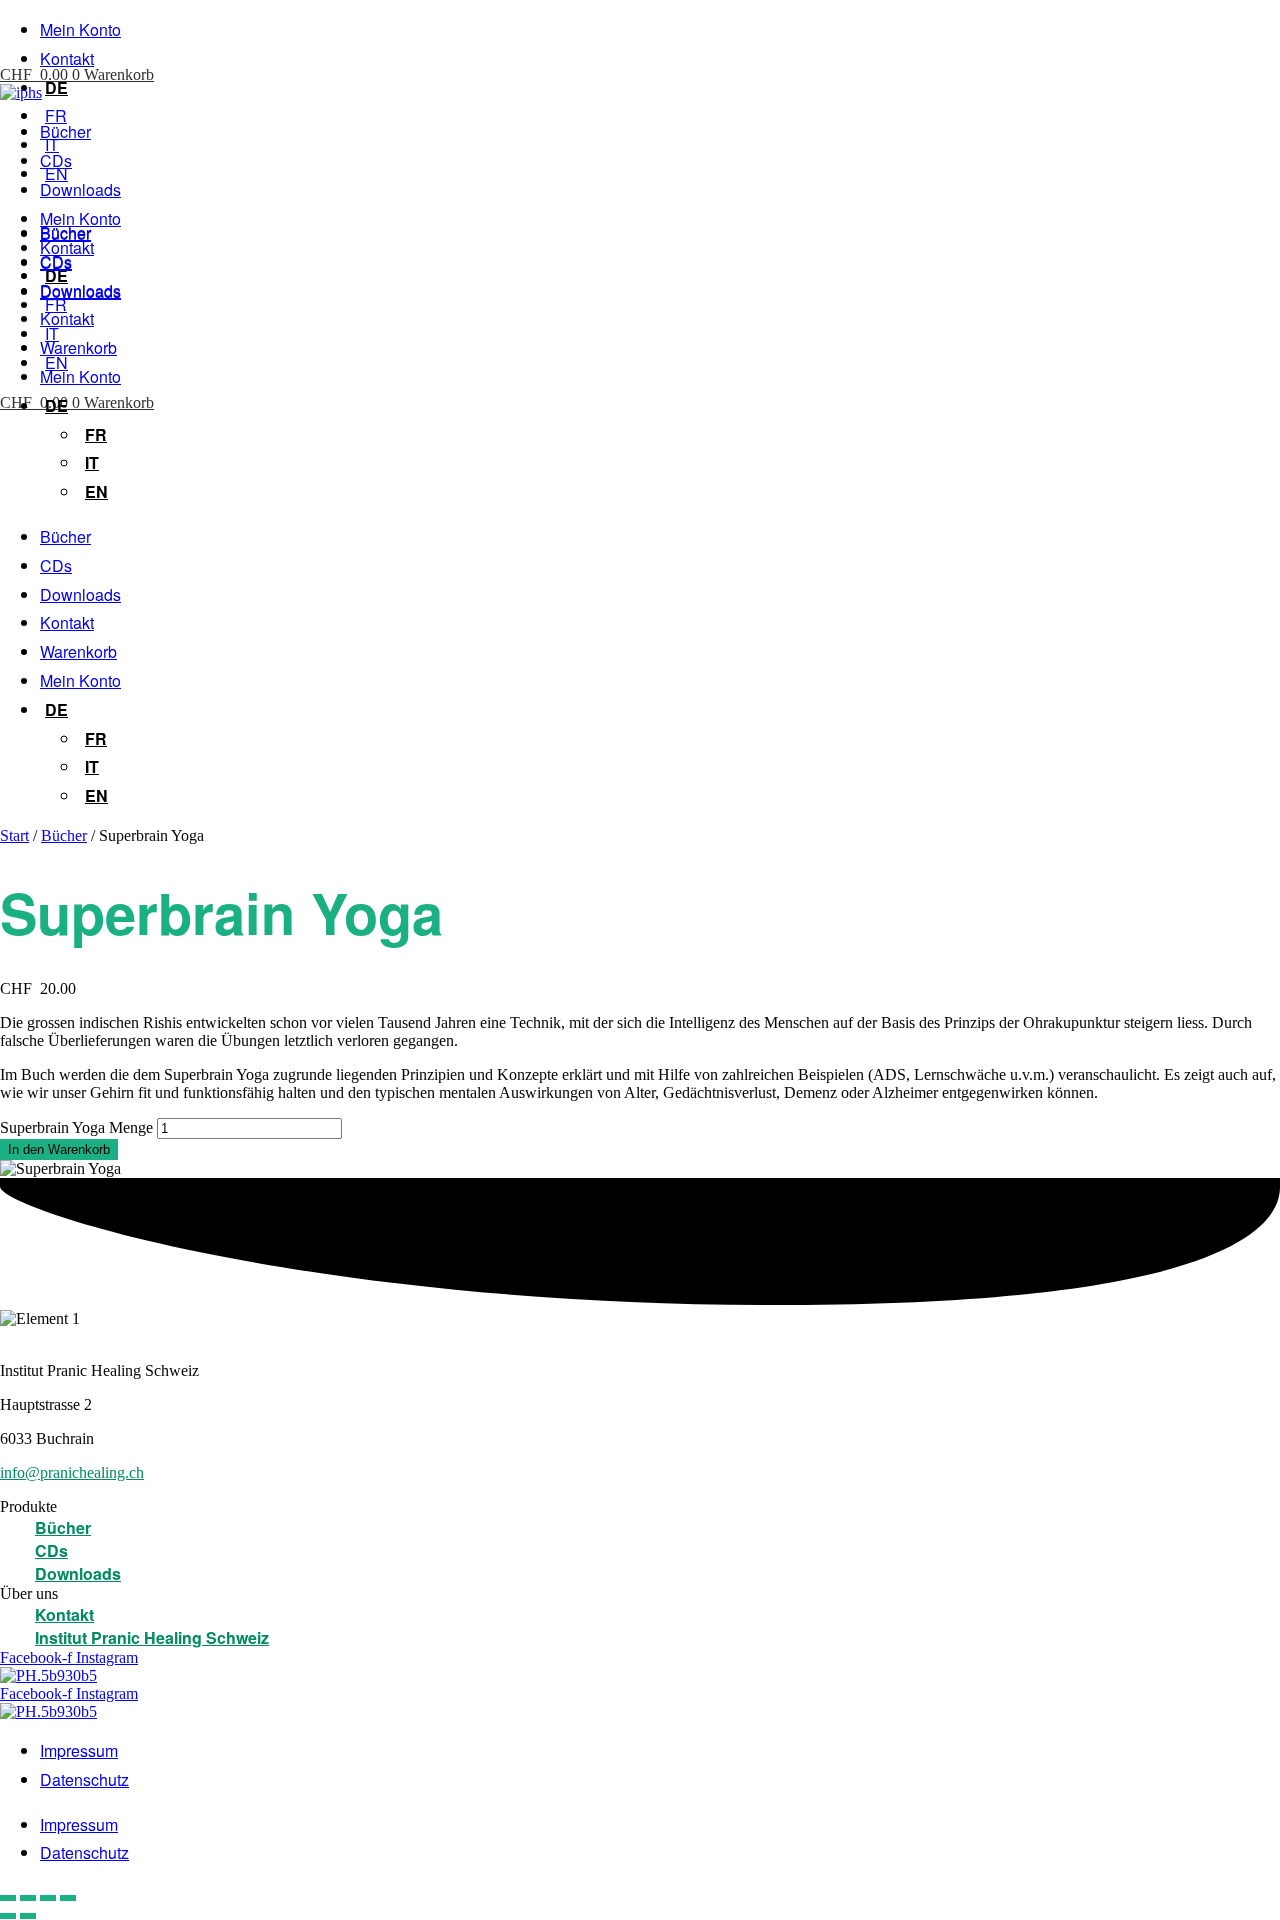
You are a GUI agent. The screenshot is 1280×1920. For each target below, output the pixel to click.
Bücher (65, 131)
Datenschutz (84, 1779)
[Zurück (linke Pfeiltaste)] (8, 1916)
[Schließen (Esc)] (68, 1898)
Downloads (80, 189)
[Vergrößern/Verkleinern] (8, 1898)
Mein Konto (80, 29)
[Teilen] (48, 1898)
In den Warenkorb (59, 1149)
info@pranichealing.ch (72, 1472)
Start (14, 835)
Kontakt (67, 58)
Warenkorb (78, 347)
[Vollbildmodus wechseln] (28, 1898)
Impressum (79, 1750)
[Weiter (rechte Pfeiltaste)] (28, 1916)
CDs (56, 160)
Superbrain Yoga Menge (76, 1127)
